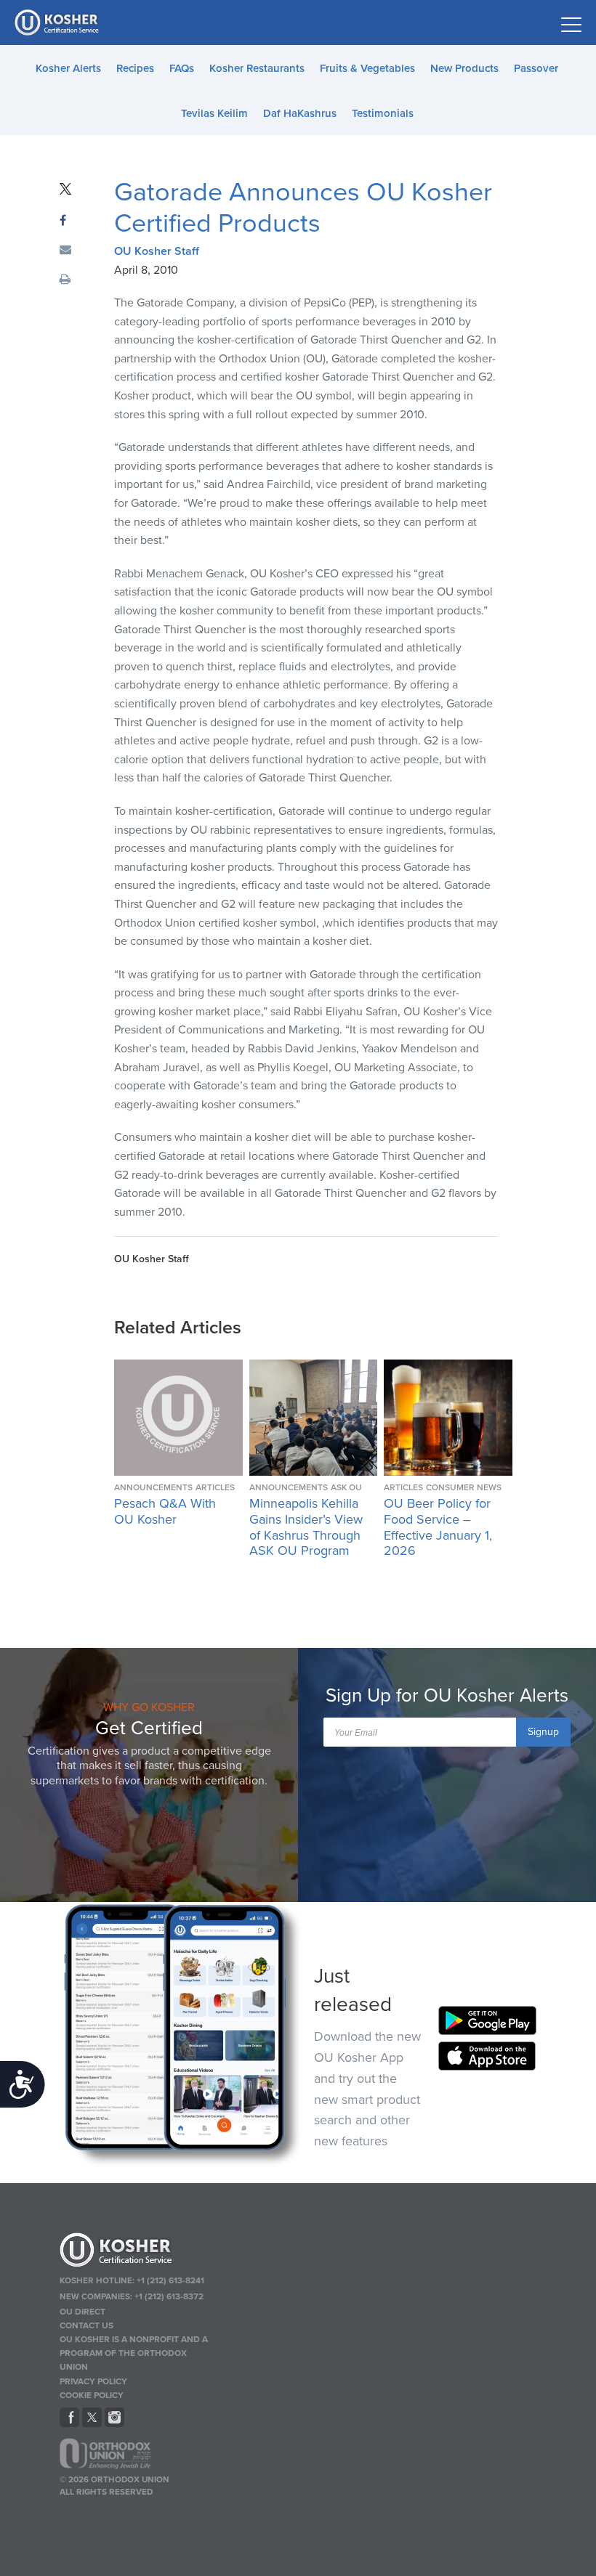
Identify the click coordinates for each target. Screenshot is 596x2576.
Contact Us (86, 2325)
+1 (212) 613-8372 (169, 2296)
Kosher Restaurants (257, 68)
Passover (536, 68)
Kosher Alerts (68, 68)
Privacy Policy (93, 2381)
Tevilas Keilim (214, 113)
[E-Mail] (65, 251)
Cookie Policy (92, 2395)
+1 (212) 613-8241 (170, 2280)
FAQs (182, 68)
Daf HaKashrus (300, 113)
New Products (464, 68)
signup (543, 1732)
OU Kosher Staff (157, 251)
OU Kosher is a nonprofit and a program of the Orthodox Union (134, 2353)
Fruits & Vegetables (367, 68)
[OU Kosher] (137, 2252)
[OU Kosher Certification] (58, 23)
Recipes (135, 68)
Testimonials (383, 113)
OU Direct (82, 2312)
